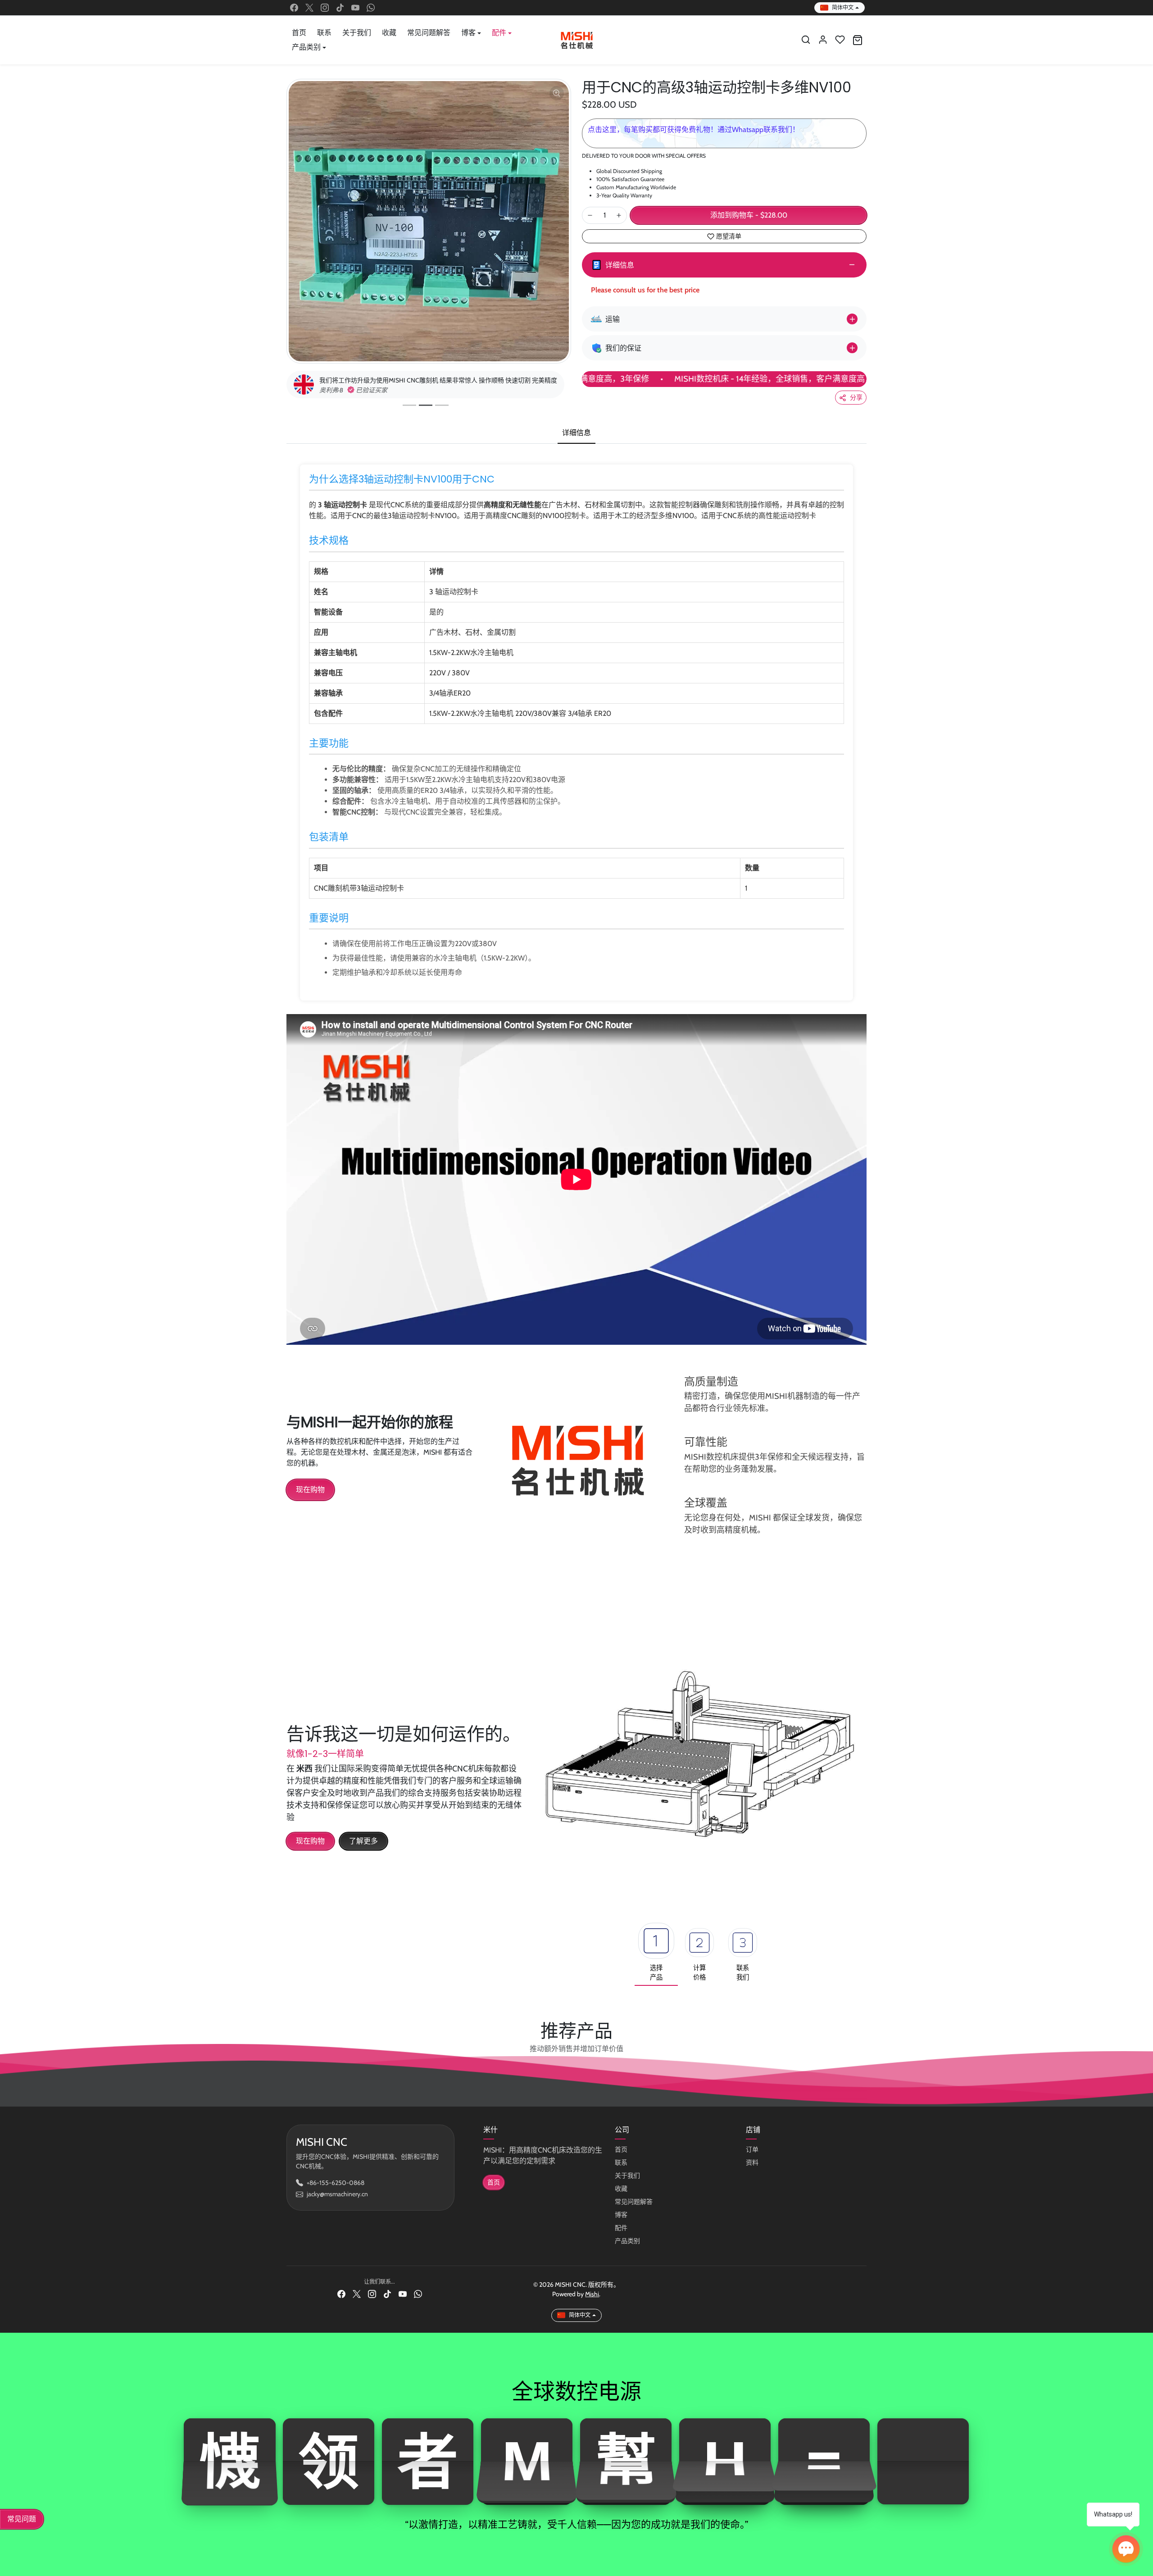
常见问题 (22, 2519)
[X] (309, 8)
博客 (621, 2222)
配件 (621, 2235)
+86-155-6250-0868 (336, 2190)
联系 (324, 33)
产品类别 (627, 2248)
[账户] (823, 40)
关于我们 (357, 33)
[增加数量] (619, 215)
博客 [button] (468, 33)
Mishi (592, 2302)
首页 (299, 33)
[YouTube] (355, 8)
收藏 (389, 33)
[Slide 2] (429, 413)
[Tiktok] (340, 8)
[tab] (576, 441)
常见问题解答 (429, 33)
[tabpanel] (576, 906)
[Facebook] (294, 8)
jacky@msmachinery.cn (337, 2202)
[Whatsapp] (371, 8)
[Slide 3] (445, 413)
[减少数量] (590, 215)
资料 (752, 2170)
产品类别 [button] (306, 47)
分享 (856, 397)
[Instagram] (325, 8)
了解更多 (363, 1849)
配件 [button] (499, 33)
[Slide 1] (413, 413)
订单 (752, 2157)
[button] (806, 40)
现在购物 (310, 1497)
